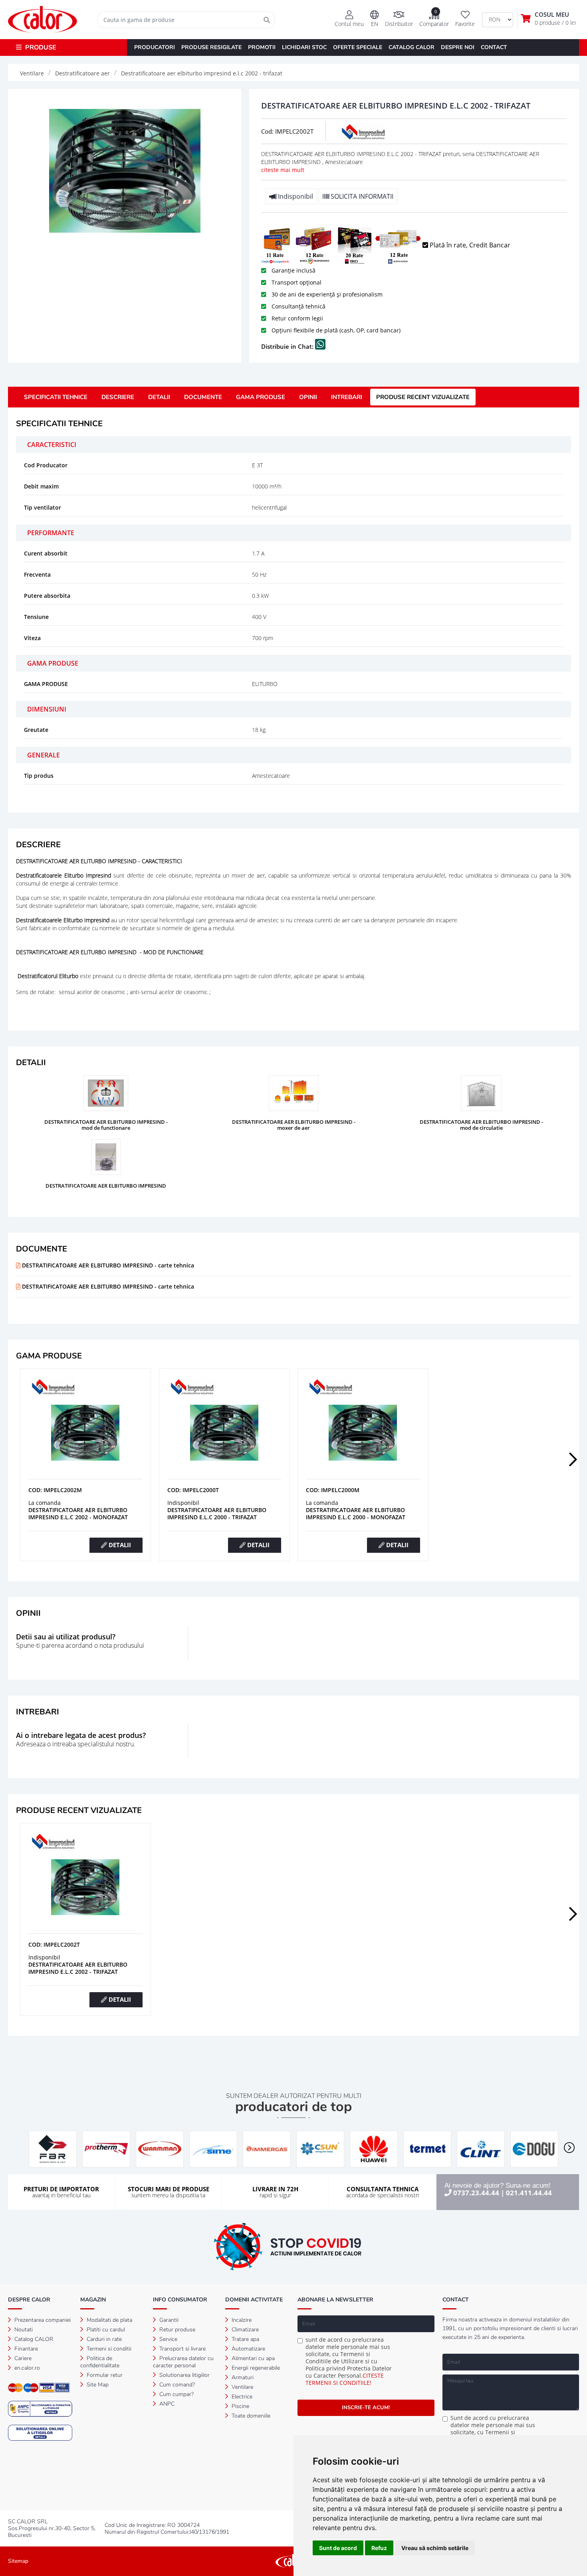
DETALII (159, 397)
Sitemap (18, 2561)
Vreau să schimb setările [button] (435, 2548)
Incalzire (241, 2320)
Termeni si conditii (108, 2349)
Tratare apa (245, 2339)
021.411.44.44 (529, 2193)
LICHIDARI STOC (304, 47)
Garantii (168, 2320)
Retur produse (176, 2330)
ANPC (166, 2404)
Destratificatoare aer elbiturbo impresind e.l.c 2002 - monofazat (78, 1513)
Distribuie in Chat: (288, 346)
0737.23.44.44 (476, 2193)
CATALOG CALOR (411, 47)
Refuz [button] (379, 2548)
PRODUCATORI (155, 47)
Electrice (241, 2397)
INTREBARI (347, 397)
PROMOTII (262, 47)
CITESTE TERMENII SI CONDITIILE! (345, 2379)
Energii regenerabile (255, 2368)
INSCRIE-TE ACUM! (366, 2408)
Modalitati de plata (109, 2320)
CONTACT (494, 47)
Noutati (23, 2330)
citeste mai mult (283, 170)
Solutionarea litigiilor (184, 2375)
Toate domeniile (250, 2416)
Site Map (97, 2385)
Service (168, 2339)
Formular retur (104, 2375)
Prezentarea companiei (42, 2320)
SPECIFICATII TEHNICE (56, 397)
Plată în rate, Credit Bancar (469, 245)
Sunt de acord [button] (338, 2548)
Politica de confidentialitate (100, 2362)
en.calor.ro (26, 2368)
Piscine (240, 2406)
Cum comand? (176, 2385)
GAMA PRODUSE (261, 397)
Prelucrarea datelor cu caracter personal (183, 2362)
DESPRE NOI (458, 47)
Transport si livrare (182, 2349)
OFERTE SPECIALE (358, 47)
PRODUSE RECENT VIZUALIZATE (423, 397)
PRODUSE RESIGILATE (211, 47)
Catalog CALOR (33, 2339)
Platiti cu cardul (105, 2330)
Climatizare (244, 2330)
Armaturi (242, 2377)
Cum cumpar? (176, 2394)
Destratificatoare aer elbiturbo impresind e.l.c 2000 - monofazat (356, 1513)
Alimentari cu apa (252, 2358)
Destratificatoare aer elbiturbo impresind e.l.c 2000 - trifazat (217, 1513)
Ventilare (242, 2387)
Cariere (22, 2358)
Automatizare (248, 2349)
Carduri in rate (103, 2339)
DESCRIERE (118, 397)
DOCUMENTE (203, 397)
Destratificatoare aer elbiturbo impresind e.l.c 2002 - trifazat (78, 1968)
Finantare (25, 2349)
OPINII (308, 397)
